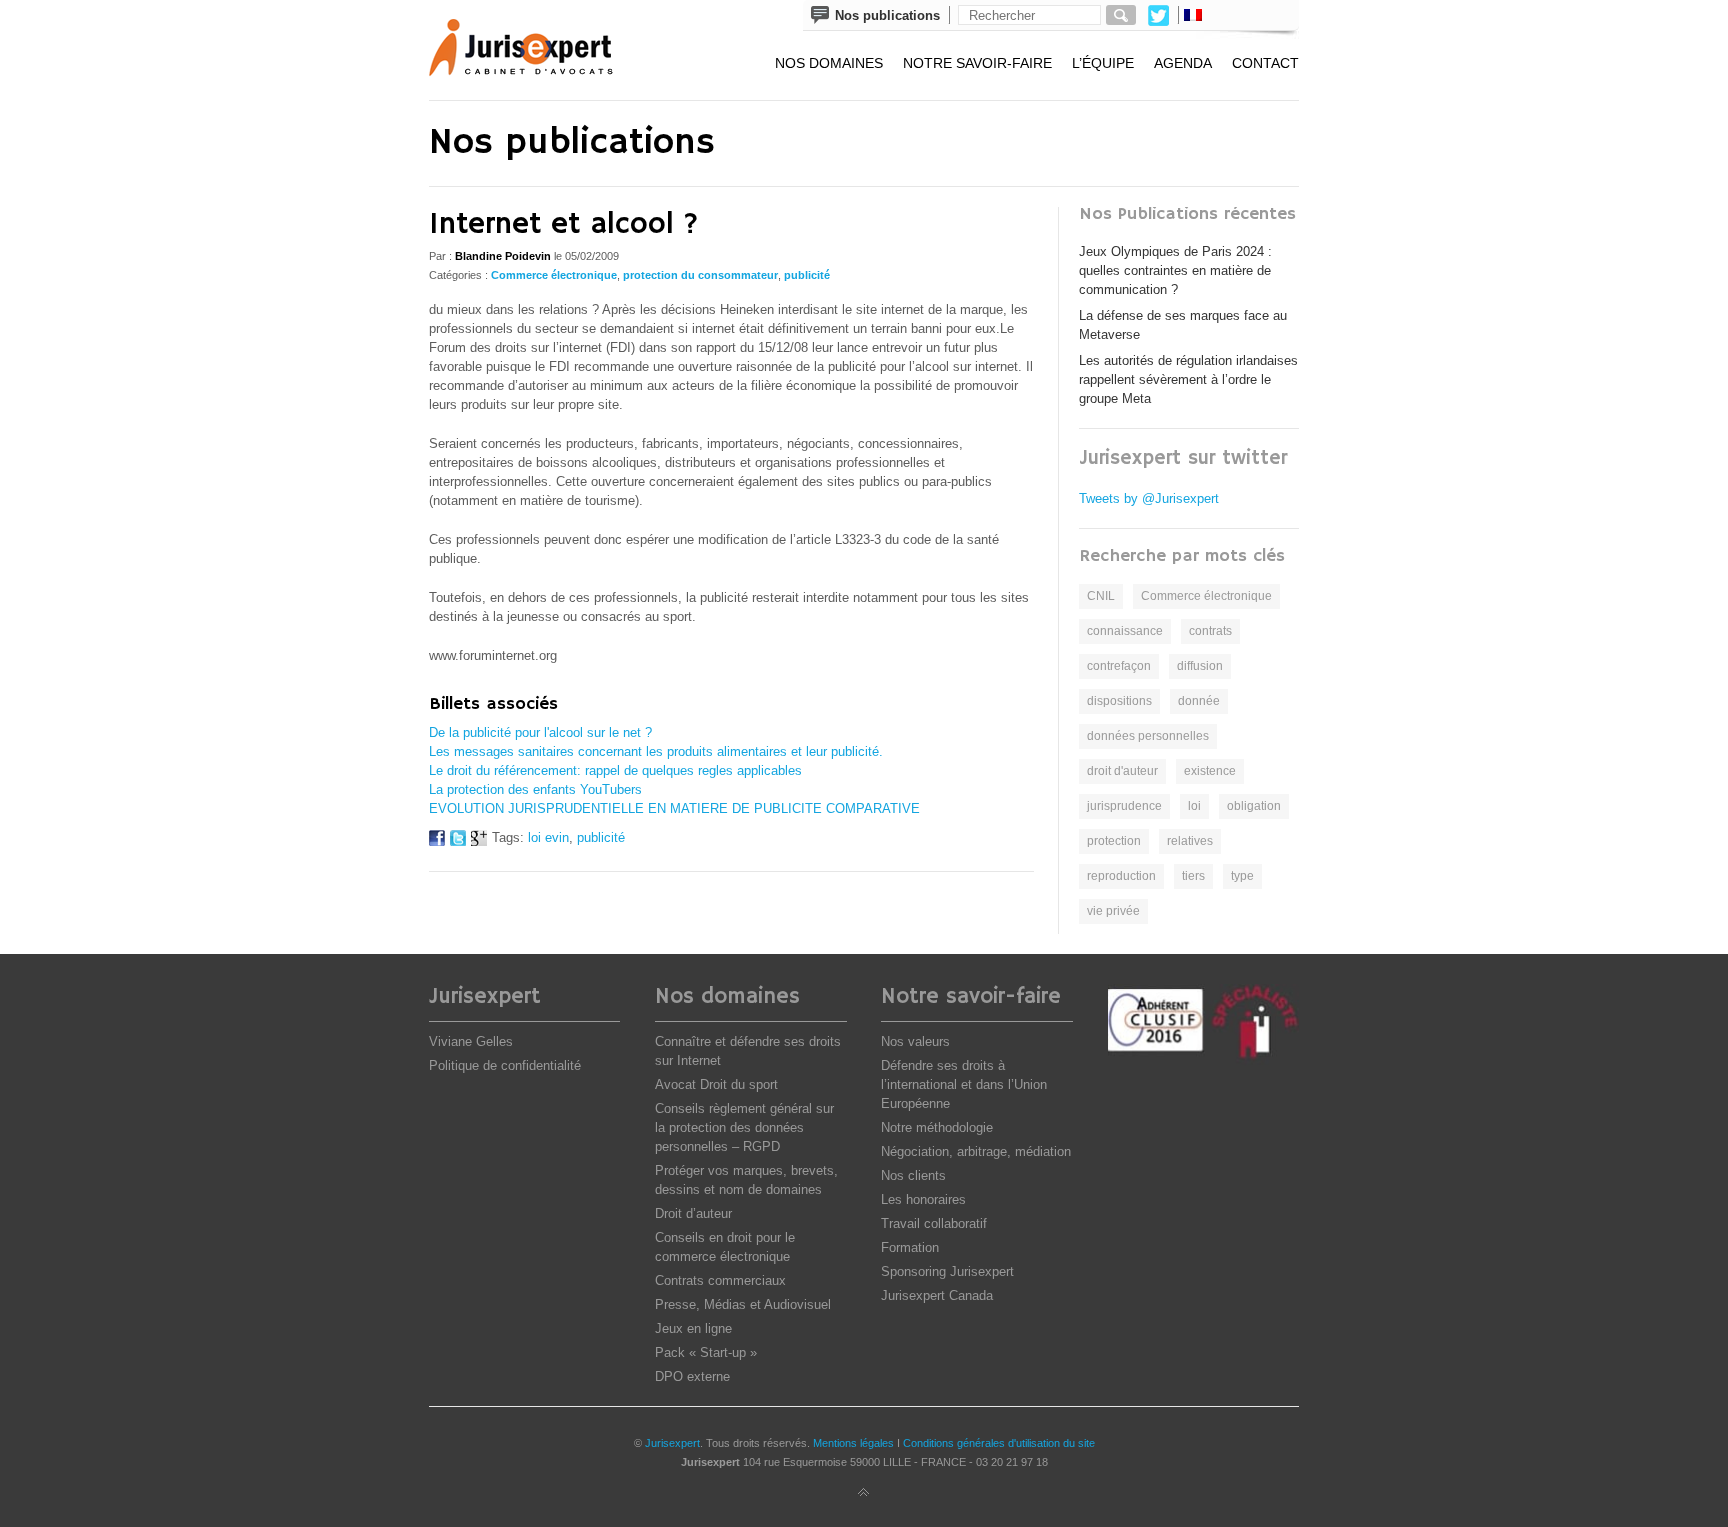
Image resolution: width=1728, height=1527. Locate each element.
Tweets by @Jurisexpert (1149, 498)
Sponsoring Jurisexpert (947, 1271)
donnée (1199, 701)
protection (1114, 841)
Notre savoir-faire (977, 63)
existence (1210, 771)
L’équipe (1103, 63)
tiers (1193, 876)
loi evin (548, 837)
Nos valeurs (915, 1041)
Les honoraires (923, 1199)
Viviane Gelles (471, 1041)
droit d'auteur (1122, 771)
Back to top (864, 1493)
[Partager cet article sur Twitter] (458, 841)
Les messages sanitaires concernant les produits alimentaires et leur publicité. (656, 751)
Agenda (1183, 63)
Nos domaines (829, 63)
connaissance (1125, 631)
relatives (1190, 841)
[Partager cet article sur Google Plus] (479, 841)
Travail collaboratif (934, 1223)
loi (1194, 806)
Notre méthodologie (937, 1127)
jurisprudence (1124, 806)
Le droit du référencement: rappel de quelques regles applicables (615, 770)
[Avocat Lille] (535, 50)
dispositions (1119, 701)
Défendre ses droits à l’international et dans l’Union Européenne (964, 1084)
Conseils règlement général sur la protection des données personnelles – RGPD (744, 1127)
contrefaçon (1119, 666)
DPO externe (692, 1376)
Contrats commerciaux (720, 1280)
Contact (1265, 63)
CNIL (1101, 596)
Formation (910, 1247)
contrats (1210, 631)
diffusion (1200, 666)
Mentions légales (853, 1443)
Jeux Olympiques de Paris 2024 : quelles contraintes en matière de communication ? (1175, 270)
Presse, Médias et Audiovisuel (743, 1304)
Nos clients (913, 1175)
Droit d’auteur (693, 1213)
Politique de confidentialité (505, 1065)
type (1242, 876)
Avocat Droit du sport (716, 1084)
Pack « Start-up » (706, 1352)
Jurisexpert (672, 1443)
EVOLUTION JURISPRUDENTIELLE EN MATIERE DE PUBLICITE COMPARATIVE (674, 808)
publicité (807, 275)
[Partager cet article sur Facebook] (437, 841)
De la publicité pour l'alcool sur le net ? (540, 732)
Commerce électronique (554, 275)
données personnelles (1148, 736)
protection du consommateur (700, 275)
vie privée (1113, 911)
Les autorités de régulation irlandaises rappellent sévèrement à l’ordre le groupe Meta (1188, 379)
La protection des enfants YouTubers (535, 789)
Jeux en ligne (693, 1328)
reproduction (1121, 876)
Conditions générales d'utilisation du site (999, 1443)
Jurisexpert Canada (937, 1295)
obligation (1254, 806)
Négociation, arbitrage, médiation (976, 1151)
